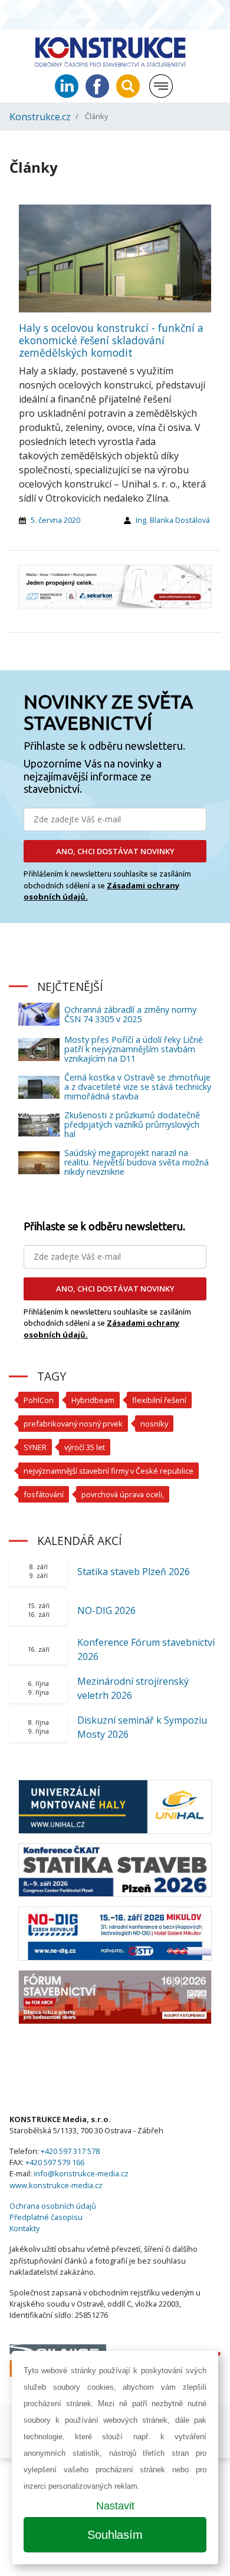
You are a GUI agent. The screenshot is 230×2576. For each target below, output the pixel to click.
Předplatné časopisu (46, 2217)
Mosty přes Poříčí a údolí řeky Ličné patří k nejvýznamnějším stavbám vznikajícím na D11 (134, 1049)
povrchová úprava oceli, (123, 1494)
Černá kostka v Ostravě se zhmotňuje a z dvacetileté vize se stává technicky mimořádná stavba (138, 1087)
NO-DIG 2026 (106, 1610)
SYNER (35, 1447)
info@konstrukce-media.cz (81, 2173)
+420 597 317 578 (70, 2151)
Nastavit (115, 2506)
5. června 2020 (55, 520)
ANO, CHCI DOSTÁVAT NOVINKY (115, 851)
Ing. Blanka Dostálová (173, 520)
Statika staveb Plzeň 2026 (134, 1572)
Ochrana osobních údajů (53, 2206)
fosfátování (44, 1494)
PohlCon (39, 1400)
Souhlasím (115, 2535)
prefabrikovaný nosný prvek (73, 1424)
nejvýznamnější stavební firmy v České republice (109, 1471)
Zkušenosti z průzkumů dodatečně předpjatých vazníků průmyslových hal (132, 1124)
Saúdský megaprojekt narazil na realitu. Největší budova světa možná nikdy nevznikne (137, 1162)
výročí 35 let (85, 1447)
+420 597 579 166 (55, 2162)
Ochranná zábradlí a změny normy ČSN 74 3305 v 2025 (130, 1014)
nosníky (154, 1424)
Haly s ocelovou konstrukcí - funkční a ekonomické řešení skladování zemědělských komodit (111, 340)
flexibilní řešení (159, 1400)
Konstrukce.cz (40, 117)
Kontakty (24, 2228)
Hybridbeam (93, 1400)
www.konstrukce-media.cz (56, 2185)
